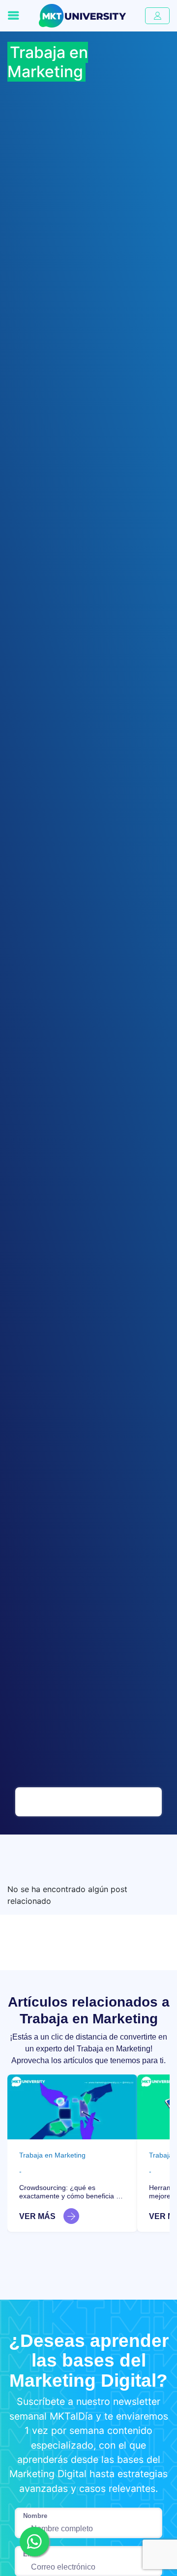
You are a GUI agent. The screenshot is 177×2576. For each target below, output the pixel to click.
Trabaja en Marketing (52, 2155)
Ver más (37, 2216)
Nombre (35, 2516)
